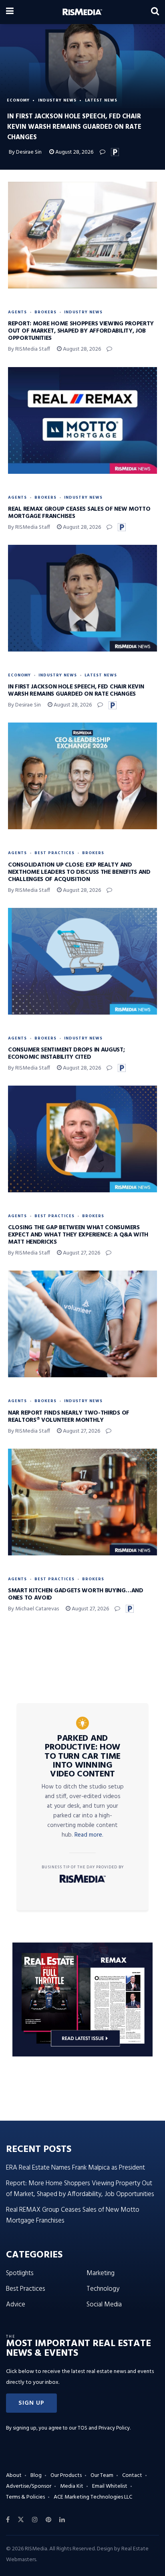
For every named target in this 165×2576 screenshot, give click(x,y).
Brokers (45, 312)
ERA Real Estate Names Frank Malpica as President (75, 2168)
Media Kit (72, 2486)
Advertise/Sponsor (29, 2486)
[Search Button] (155, 12)
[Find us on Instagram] (35, 2520)
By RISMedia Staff (29, 349)
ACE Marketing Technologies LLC (93, 2497)
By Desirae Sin (25, 152)
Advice (16, 2305)
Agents (17, 312)
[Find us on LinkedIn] (62, 2520)
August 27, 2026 (81, 1253)
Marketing (101, 2273)
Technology (103, 2289)
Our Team (102, 2476)
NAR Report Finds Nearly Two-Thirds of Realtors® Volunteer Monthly (69, 1417)
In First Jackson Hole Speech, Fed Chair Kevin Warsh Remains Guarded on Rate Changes (76, 690)
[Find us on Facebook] (8, 2520)
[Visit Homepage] (82, 12)
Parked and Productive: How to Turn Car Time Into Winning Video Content (82, 1756)
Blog (36, 2476)
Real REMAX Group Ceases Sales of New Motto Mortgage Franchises (79, 513)
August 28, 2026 (74, 152)
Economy (18, 100)
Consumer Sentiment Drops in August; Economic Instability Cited (66, 1054)
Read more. (89, 1835)
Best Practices (54, 853)
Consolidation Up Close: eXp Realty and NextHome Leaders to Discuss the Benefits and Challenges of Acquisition (79, 872)
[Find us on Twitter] (21, 2520)
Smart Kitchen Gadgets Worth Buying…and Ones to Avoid (76, 1594)
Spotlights (20, 2273)
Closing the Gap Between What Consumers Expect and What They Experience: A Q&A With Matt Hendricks (78, 1235)
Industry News (57, 100)
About (14, 2476)
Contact (132, 2476)
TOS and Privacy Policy (104, 2428)
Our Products (66, 2476)
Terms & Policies (25, 2497)
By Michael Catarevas (33, 1609)
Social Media (104, 2305)
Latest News (101, 100)
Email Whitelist (110, 2486)
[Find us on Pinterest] (48, 2520)
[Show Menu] (10, 12)
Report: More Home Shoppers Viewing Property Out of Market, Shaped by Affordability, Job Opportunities (81, 331)
